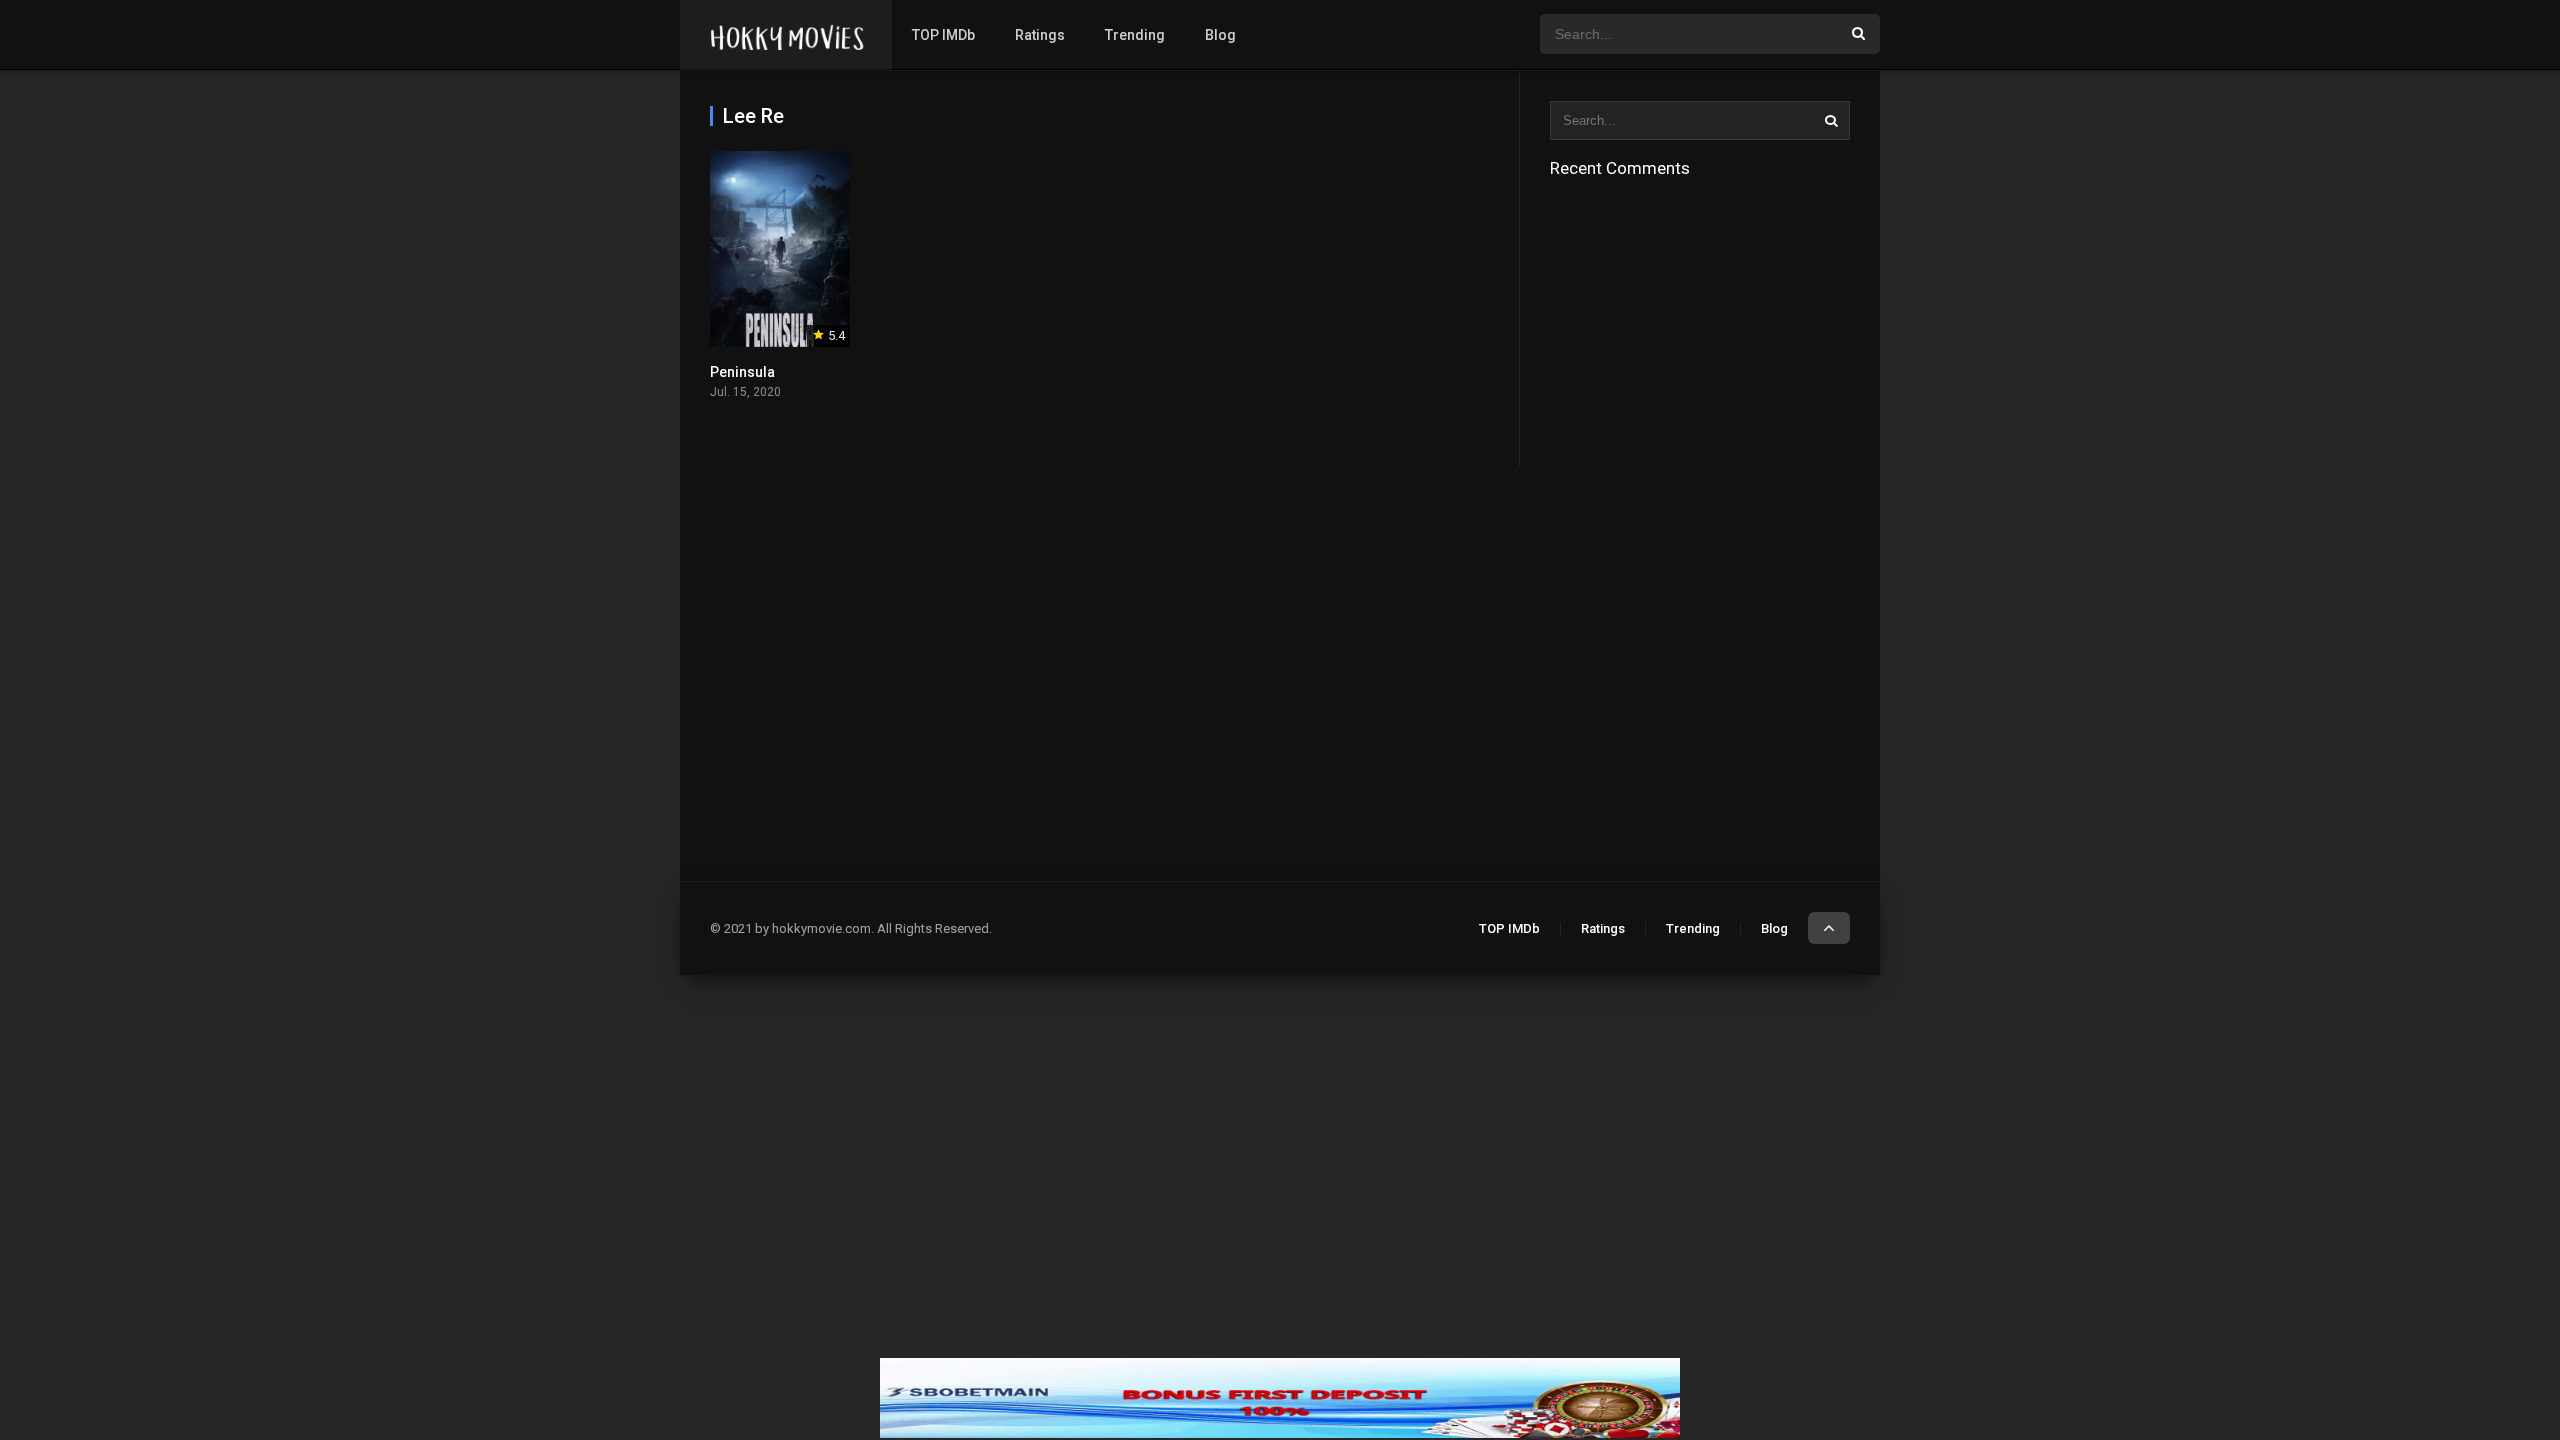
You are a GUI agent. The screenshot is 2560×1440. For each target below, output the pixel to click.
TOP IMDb (943, 35)
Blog (1220, 35)
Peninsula (742, 372)
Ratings (1040, 35)
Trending (1135, 35)
